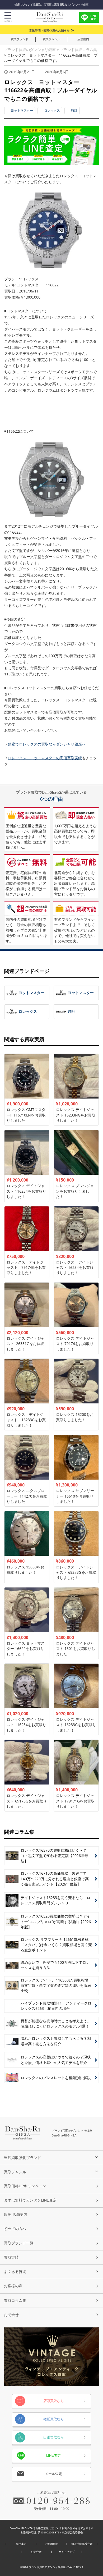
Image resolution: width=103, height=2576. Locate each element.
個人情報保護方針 (82, 2544)
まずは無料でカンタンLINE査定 (30, 2200)
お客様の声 (13, 2286)
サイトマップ (67, 2552)
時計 (74, 111)
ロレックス (52, 111)
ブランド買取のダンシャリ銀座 (30, 50)
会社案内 (21, 2544)
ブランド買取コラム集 (78, 50)
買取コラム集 (15, 2300)
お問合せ (11, 2315)
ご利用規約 (51, 2544)
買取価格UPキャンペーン (25, 2186)
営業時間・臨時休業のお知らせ (49, 30)
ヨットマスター (22, 111)
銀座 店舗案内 (16, 2214)
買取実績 (11, 2257)
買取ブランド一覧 (19, 2243)
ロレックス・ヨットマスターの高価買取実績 (45, 758)
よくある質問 (15, 2272)
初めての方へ (15, 2229)
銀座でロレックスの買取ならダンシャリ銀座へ (47, 744)
